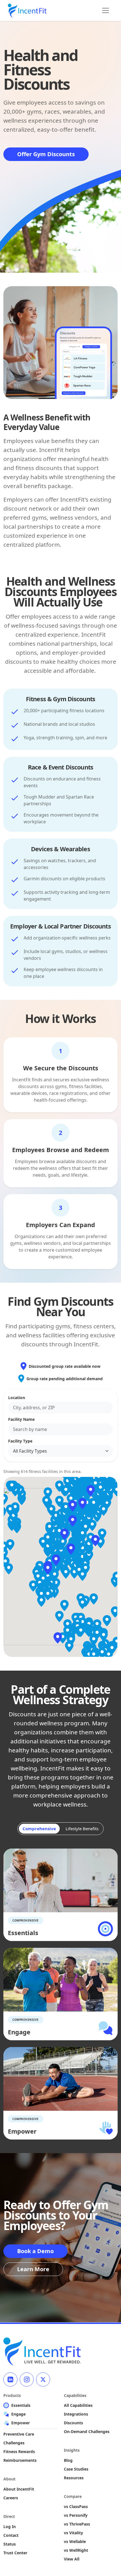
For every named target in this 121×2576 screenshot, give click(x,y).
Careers (11, 2498)
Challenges (14, 2443)
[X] (43, 2379)
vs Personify (76, 2515)
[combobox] (60, 1408)
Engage (18, 2414)
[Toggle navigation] (106, 10)
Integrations (76, 2414)
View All (72, 2559)
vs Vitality (73, 2533)
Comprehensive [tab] (39, 1829)
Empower (21, 2423)
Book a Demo (35, 2251)
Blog (68, 2460)
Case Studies (76, 2469)
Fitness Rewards (19, 2452)
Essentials (21, 2405)
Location (17, 1398)
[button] (56, 1560)
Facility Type (20, 1441)
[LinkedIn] (10, 2379)
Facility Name (21, 1419)
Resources (74, 2478)
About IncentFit (19, 2489)
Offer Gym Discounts (46, 154)
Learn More (33, 2269)
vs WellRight (76, 2550)
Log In (10, 2527)
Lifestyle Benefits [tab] (82, 1829)
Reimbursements (20, 2460)
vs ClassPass (76, 2506)
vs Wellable (75, 2541)
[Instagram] (27, 2379)
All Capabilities (78, 2405)
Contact (11, 2535)
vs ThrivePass (77, 2524)
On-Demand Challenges (87, 2431)
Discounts (73, 2423)
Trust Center (15, 2553)
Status (10, 2544)
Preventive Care (19, 2434)
